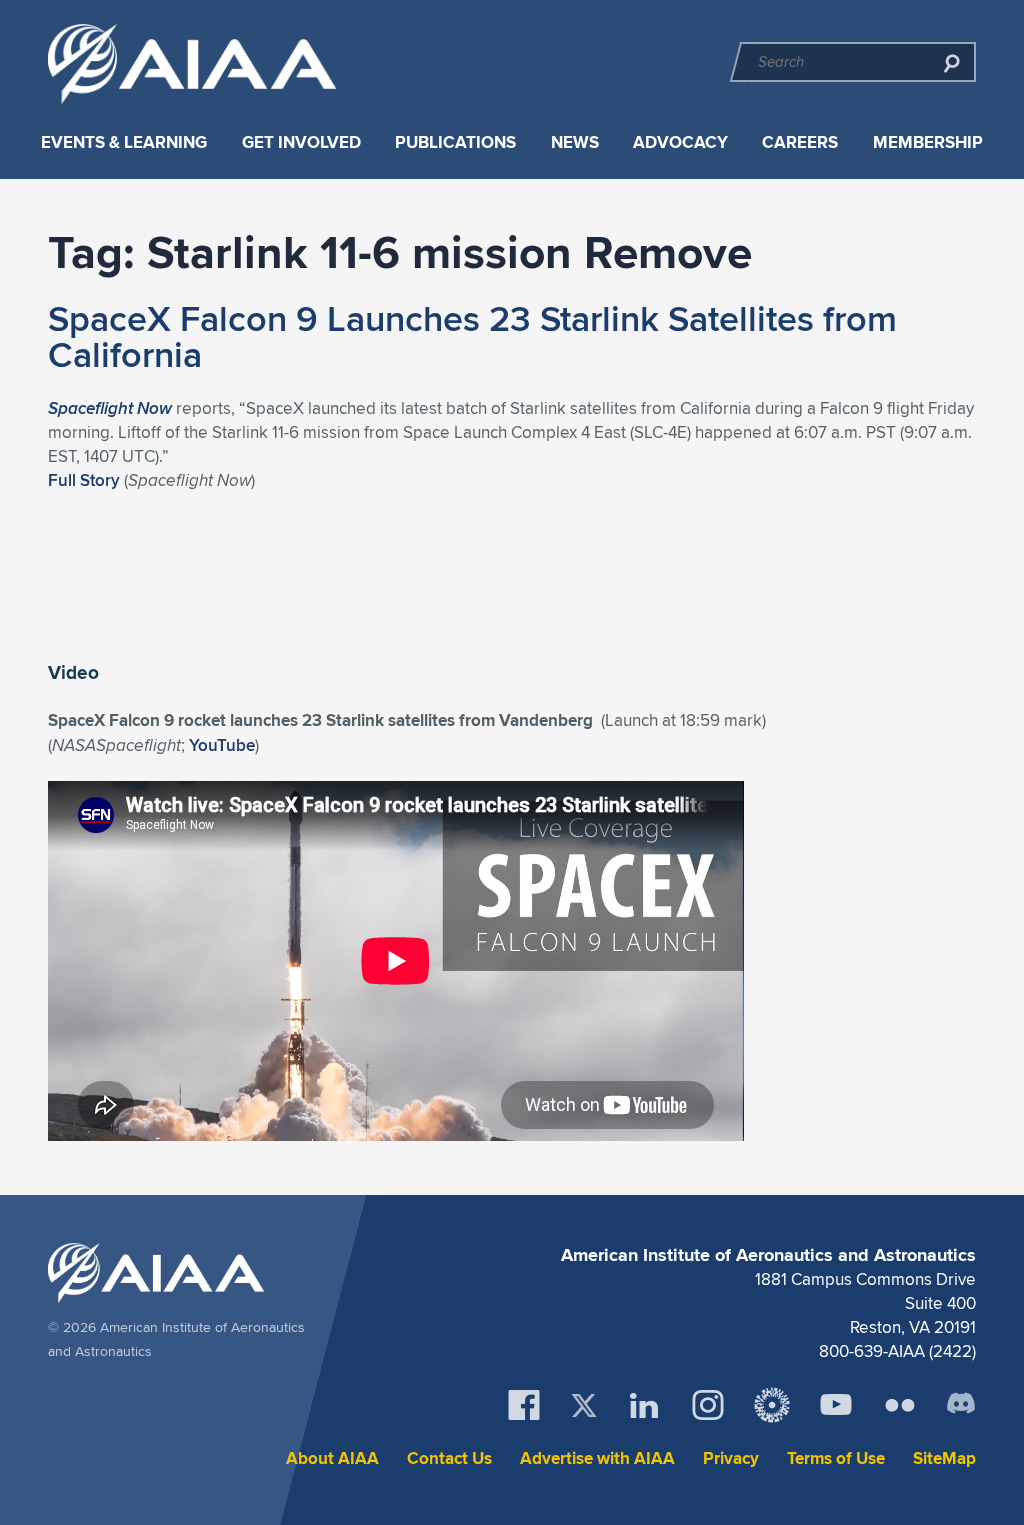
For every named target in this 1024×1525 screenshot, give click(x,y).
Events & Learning (124, 142)
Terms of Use (836, 1458)
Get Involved (301, 142)
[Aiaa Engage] (772, 1405)
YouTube (222, 745)
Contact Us (449, 1458)
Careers (800, 142)
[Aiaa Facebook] (524, 1405)
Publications (455, 142)
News (575, 142)
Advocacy (680, 142)
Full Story (84, 480)
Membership (928, 142)
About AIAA (332, 1458)
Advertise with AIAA (597, 1458)
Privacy (731, 1458)
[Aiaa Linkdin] (644, 1405)
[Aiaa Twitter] (584, 1405)
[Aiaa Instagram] (708, 1405)
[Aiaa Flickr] (900, 1405)
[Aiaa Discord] (961, 1405)
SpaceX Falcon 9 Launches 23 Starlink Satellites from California (472, 336)
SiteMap (944, 1458)
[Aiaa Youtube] (836, 1405)
